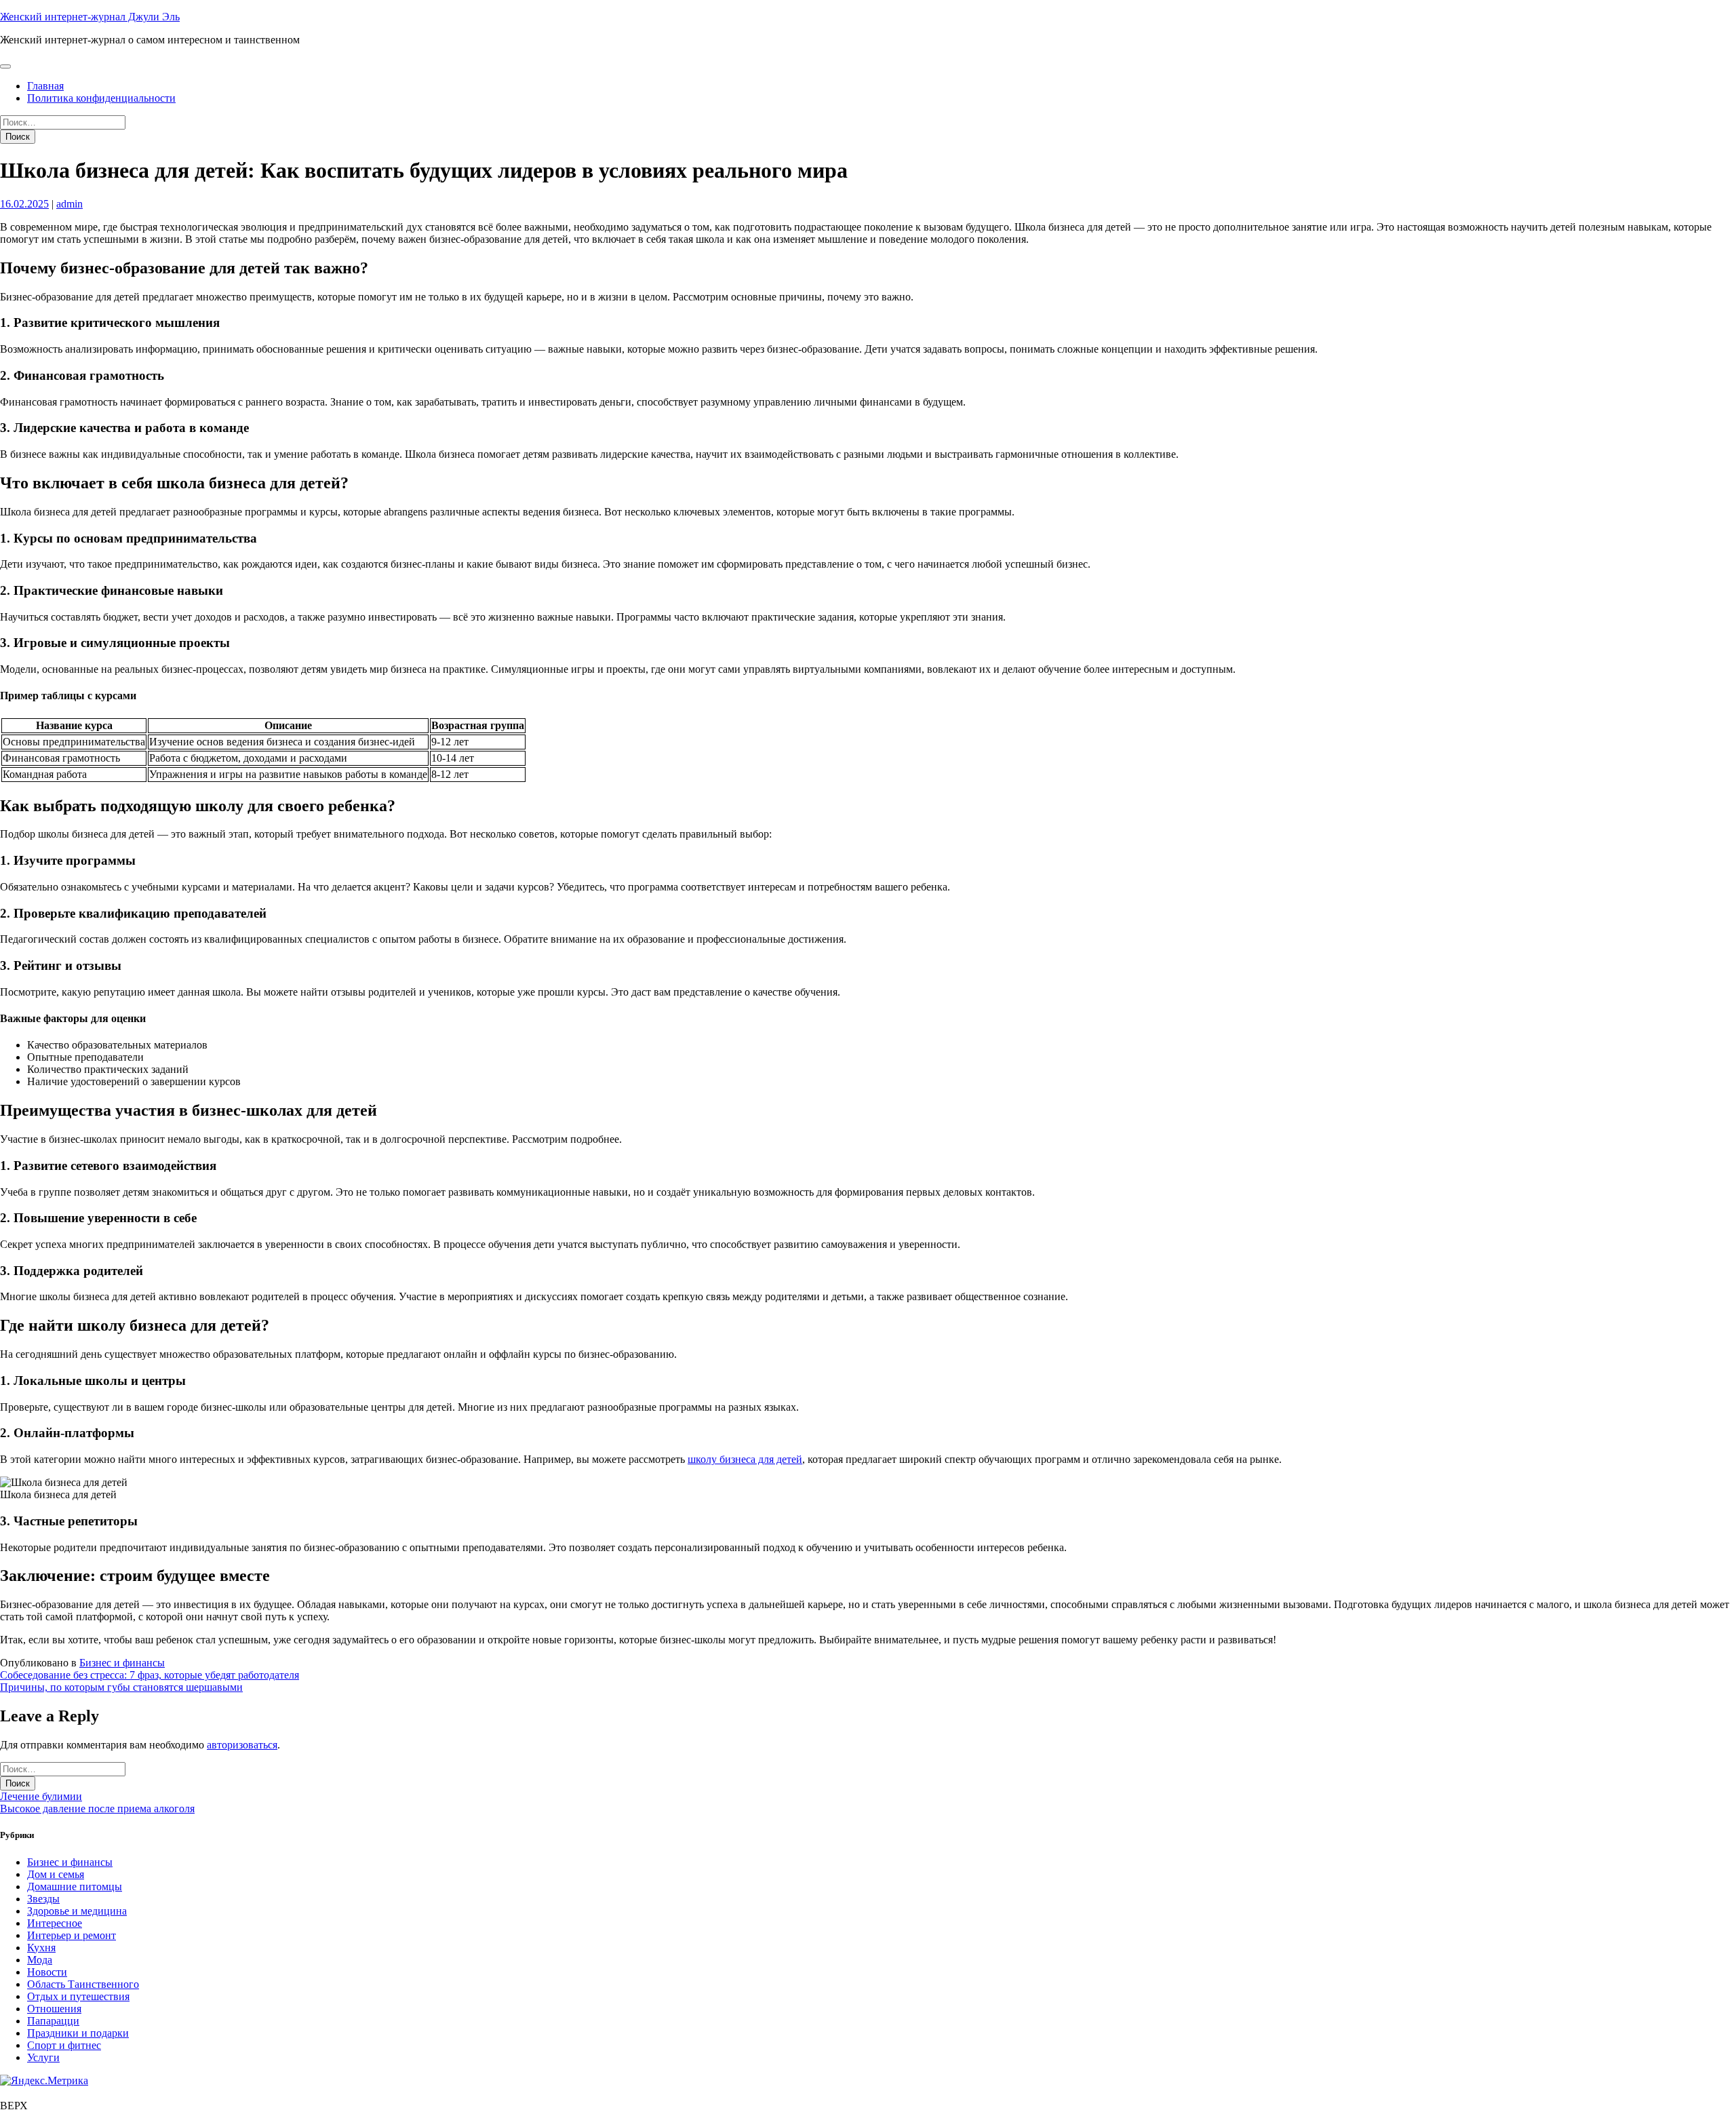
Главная (45, 86)
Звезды (43, 1899)
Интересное (55, 1923)
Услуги (43, 2057)
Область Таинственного (83, 1984)
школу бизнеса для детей (745, 1459)
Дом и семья (56, 1874)
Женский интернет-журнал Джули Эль (90, 17)
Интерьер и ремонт (72, 1935)
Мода (40, 1960)
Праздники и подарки (78, 2033)
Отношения (54, 2009)
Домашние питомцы (75, 1886)
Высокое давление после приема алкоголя (97, 1808)
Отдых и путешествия (78, 1996)
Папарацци (53, 2021)
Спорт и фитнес (64, 2045)
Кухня (41, 1948)
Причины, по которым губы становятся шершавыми (121, 1687)
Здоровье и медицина (77, 1911)
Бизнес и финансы (122, 1663)
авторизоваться (242, 1745)
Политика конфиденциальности (101, 98)
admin (70, 204)
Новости (47, 1972)
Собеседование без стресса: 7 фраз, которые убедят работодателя (150, 1675)
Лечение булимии (41, 1796)
